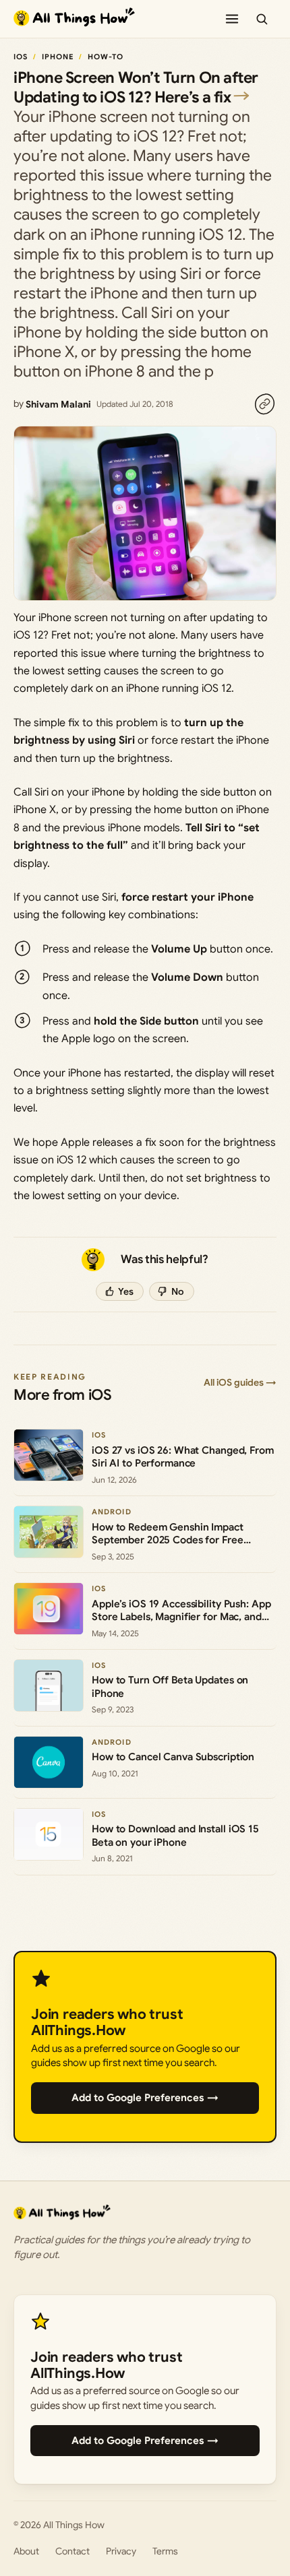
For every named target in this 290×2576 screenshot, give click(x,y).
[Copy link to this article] (264, 404)
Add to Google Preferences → (145, 2098)
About (26, 2551)
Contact (72, 2551)
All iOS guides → (240, 1382)
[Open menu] (232, 19)
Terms (165, 2551)
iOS (21, 57)
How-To (106, 57)
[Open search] (262, 19)
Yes (126, 1291)
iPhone (58, 57)
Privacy (121, 2551)
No (178, 1291)
